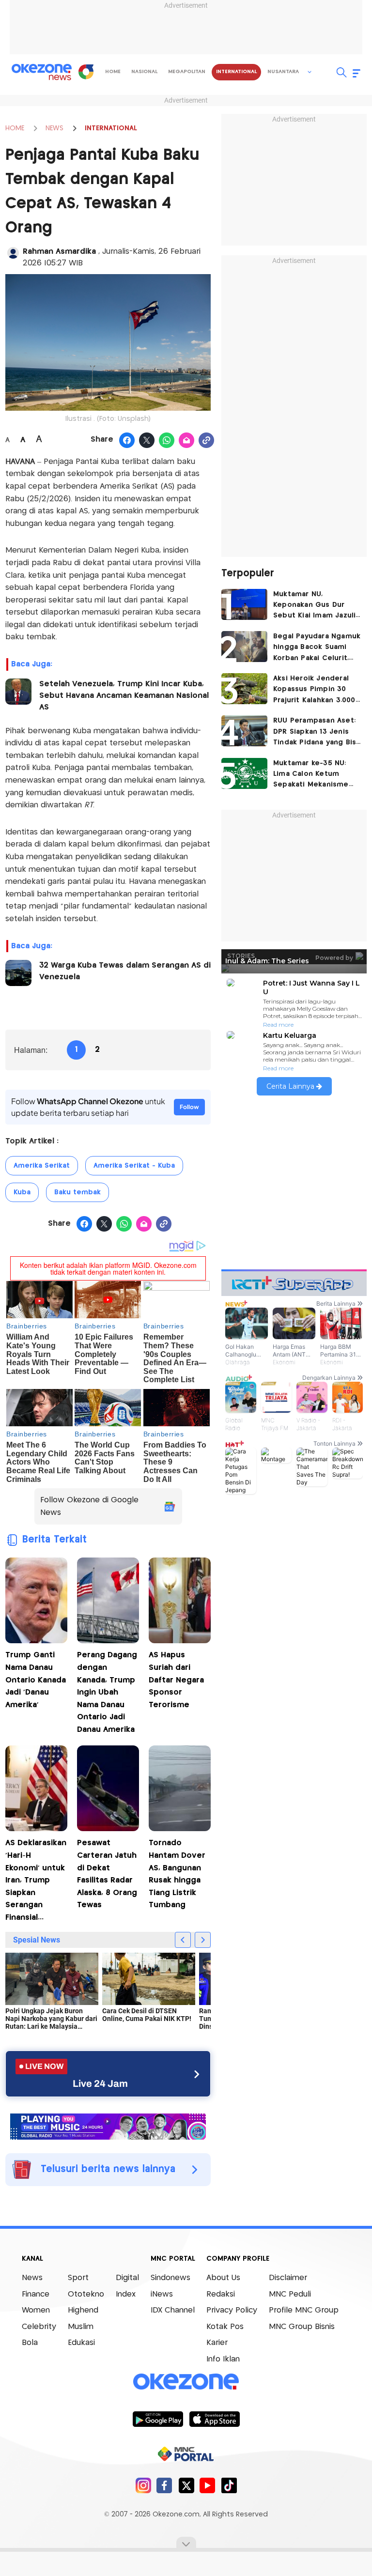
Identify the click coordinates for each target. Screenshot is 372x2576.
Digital (127, 2278)
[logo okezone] (186, 2381)
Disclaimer (288, 2278)
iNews (162, 2294)
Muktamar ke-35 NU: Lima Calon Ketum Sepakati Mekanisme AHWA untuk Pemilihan (314, 775)
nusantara (283, 72)
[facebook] (164, 2485)
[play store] (158, 2419)
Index (126, 2294)
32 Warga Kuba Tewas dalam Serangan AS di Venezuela (125, 971)
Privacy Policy (232, 2310)
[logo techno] (42, 72)
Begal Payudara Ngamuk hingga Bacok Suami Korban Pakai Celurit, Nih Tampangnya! (317, 648)
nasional (144, 72)
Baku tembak (77, 1192)
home (113, 72)
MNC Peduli (290, 2294)
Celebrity (39, 2327)
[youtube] (208, 2485)
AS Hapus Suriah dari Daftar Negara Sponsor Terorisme (176, 1680)
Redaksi (221, 2294)
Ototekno (86, 2294)
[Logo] (86, 72)
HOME (15, 128)
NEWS (54, 128)
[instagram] (143, 2485)
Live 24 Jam (100, 2083)
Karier (217, 2343)
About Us (223, 2278)
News (32, 2278)
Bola (30, 2343)
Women (36, 2310)
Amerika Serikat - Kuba (134, 1166)
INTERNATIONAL (111, 128)
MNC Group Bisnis (302, 2327)
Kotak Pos (225, 2327)
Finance (36, 2294)
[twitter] (186, 2485)
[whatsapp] (167, 441)
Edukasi (81, 2343)
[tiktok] (229, 2485)
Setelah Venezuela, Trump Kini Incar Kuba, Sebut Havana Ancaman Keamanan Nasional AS (124, 696)
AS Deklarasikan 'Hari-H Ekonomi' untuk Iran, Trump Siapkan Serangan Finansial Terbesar (36, 1882)
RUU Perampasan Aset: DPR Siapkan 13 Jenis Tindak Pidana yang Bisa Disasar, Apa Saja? (317, 733)
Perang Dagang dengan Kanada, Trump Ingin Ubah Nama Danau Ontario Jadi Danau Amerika (107, 1692)
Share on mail (187, 441)
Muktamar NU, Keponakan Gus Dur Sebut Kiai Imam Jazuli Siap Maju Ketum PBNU (314, 606)
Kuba (22, 1192)
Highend (83, 2310)
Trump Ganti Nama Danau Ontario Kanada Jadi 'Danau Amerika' (36, 1680)
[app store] (214, 2419)
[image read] (18, 692)
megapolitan (187, 72)
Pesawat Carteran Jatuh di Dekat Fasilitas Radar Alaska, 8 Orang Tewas (107, 1874)
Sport (78, 2278)
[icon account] (13, 253)
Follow (189, 1107)
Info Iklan (223, 2359)
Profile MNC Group (304, 2310)
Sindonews (170, 2278)
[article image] (244, 604)
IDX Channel (173, 2310)
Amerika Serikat (42, 1166)
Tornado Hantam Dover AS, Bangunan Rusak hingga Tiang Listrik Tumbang (177, 1874)
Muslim (81, 2327)
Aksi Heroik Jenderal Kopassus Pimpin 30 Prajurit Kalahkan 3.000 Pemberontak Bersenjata (314, 690)
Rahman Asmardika (61, 252)
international (236, 72)
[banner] (108, 2125)
